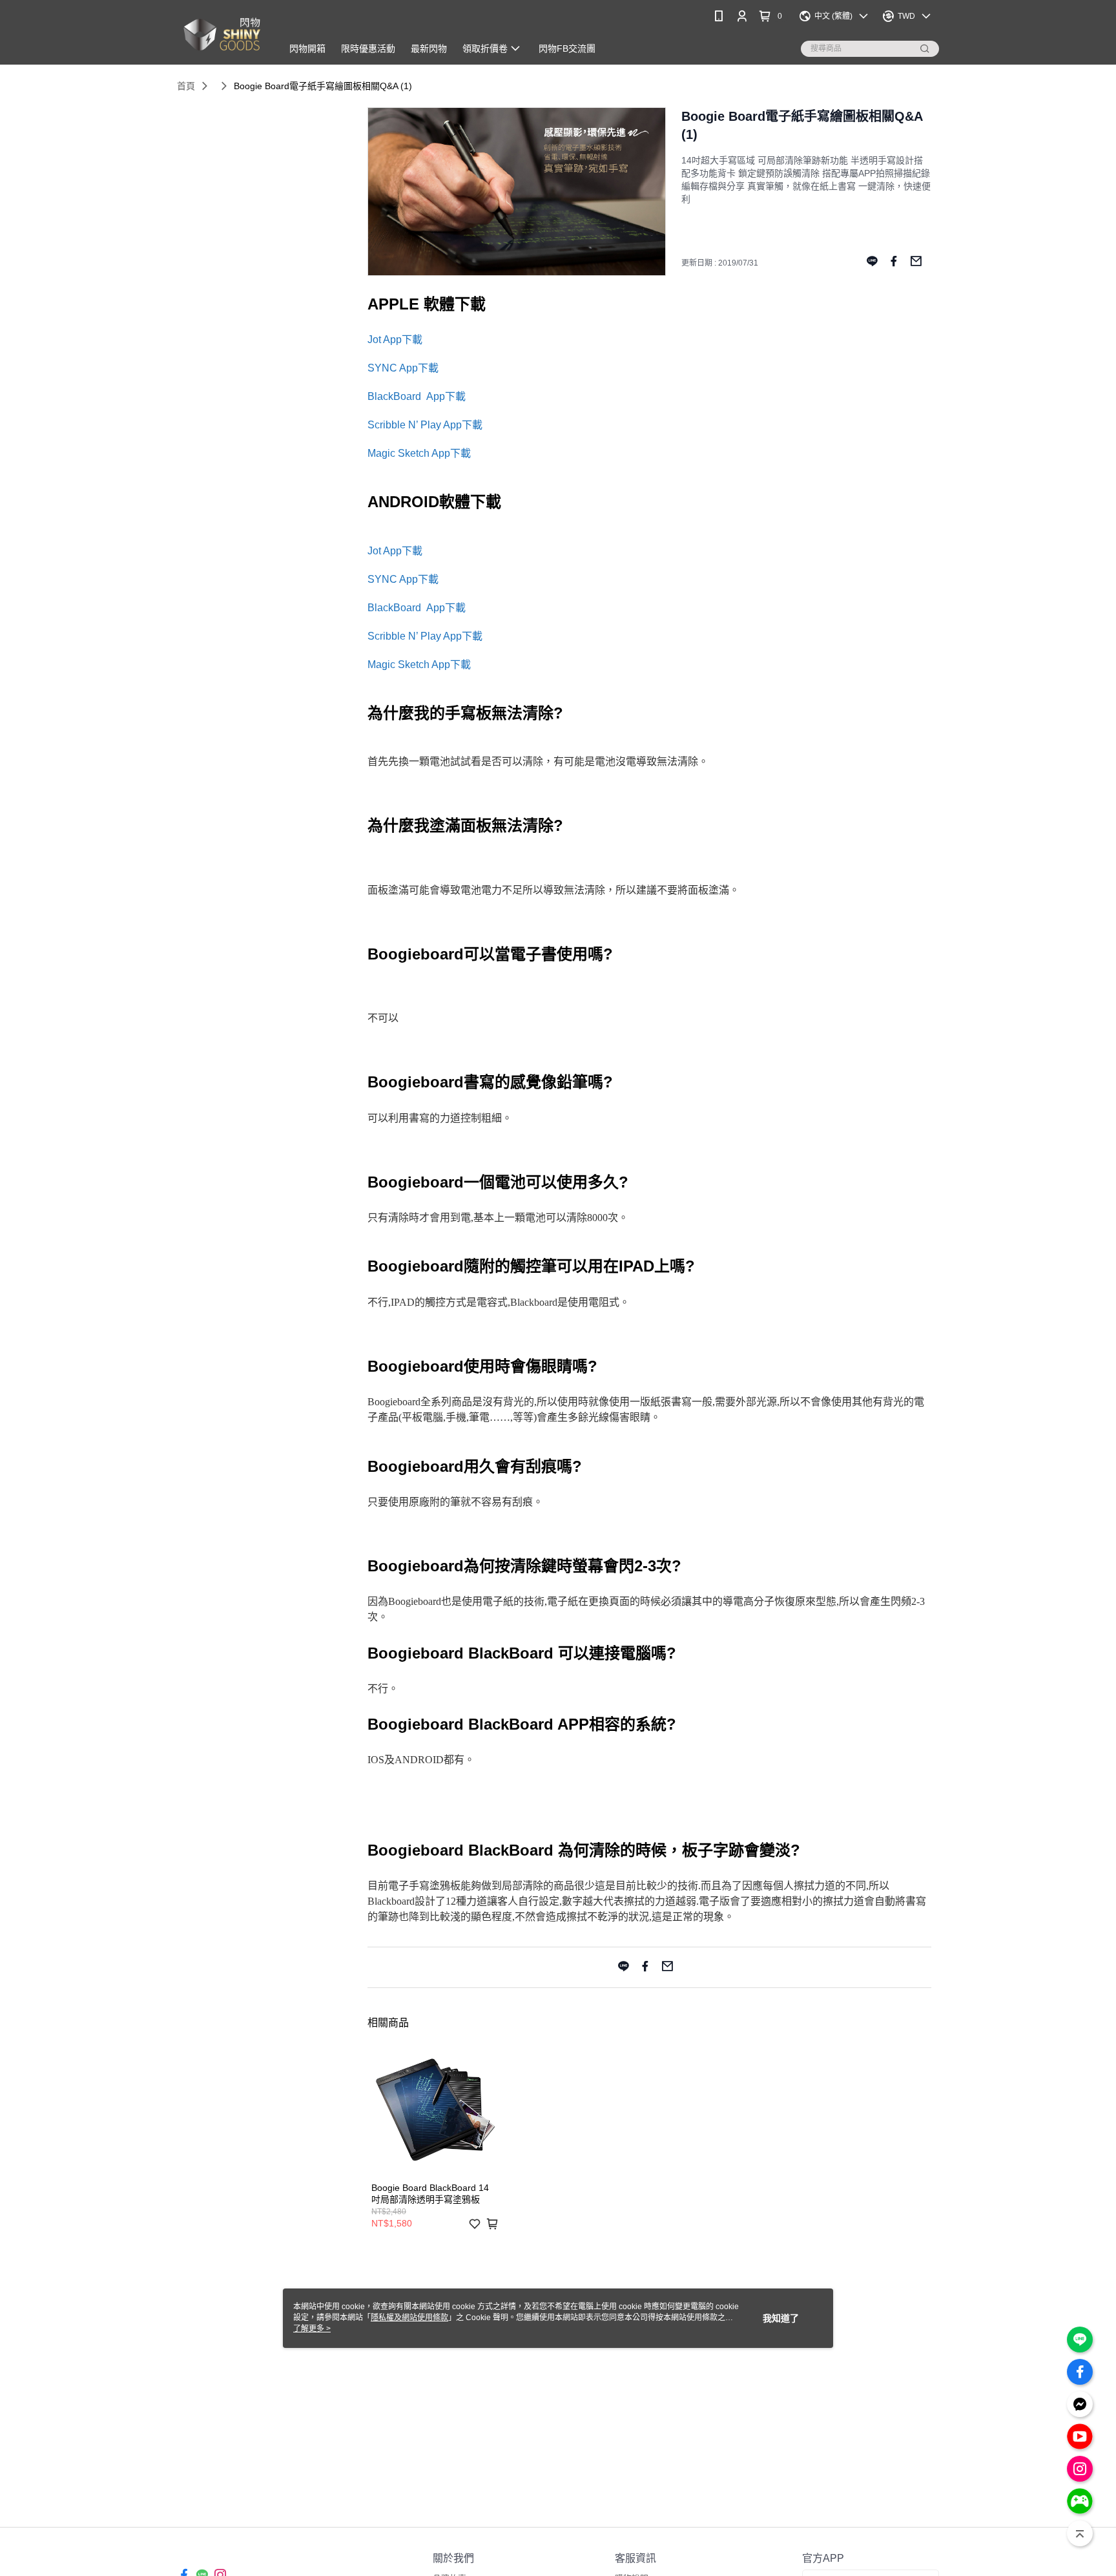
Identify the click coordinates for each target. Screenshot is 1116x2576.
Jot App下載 (395, 340)
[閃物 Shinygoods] (222, 34)
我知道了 (781, 2318)
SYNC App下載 (403, 368)
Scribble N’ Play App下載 (425, 425)
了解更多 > (312, 2329)
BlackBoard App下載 (417, 396)
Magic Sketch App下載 (419, 453)
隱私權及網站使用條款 (409, 2318)
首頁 (186, 86)
